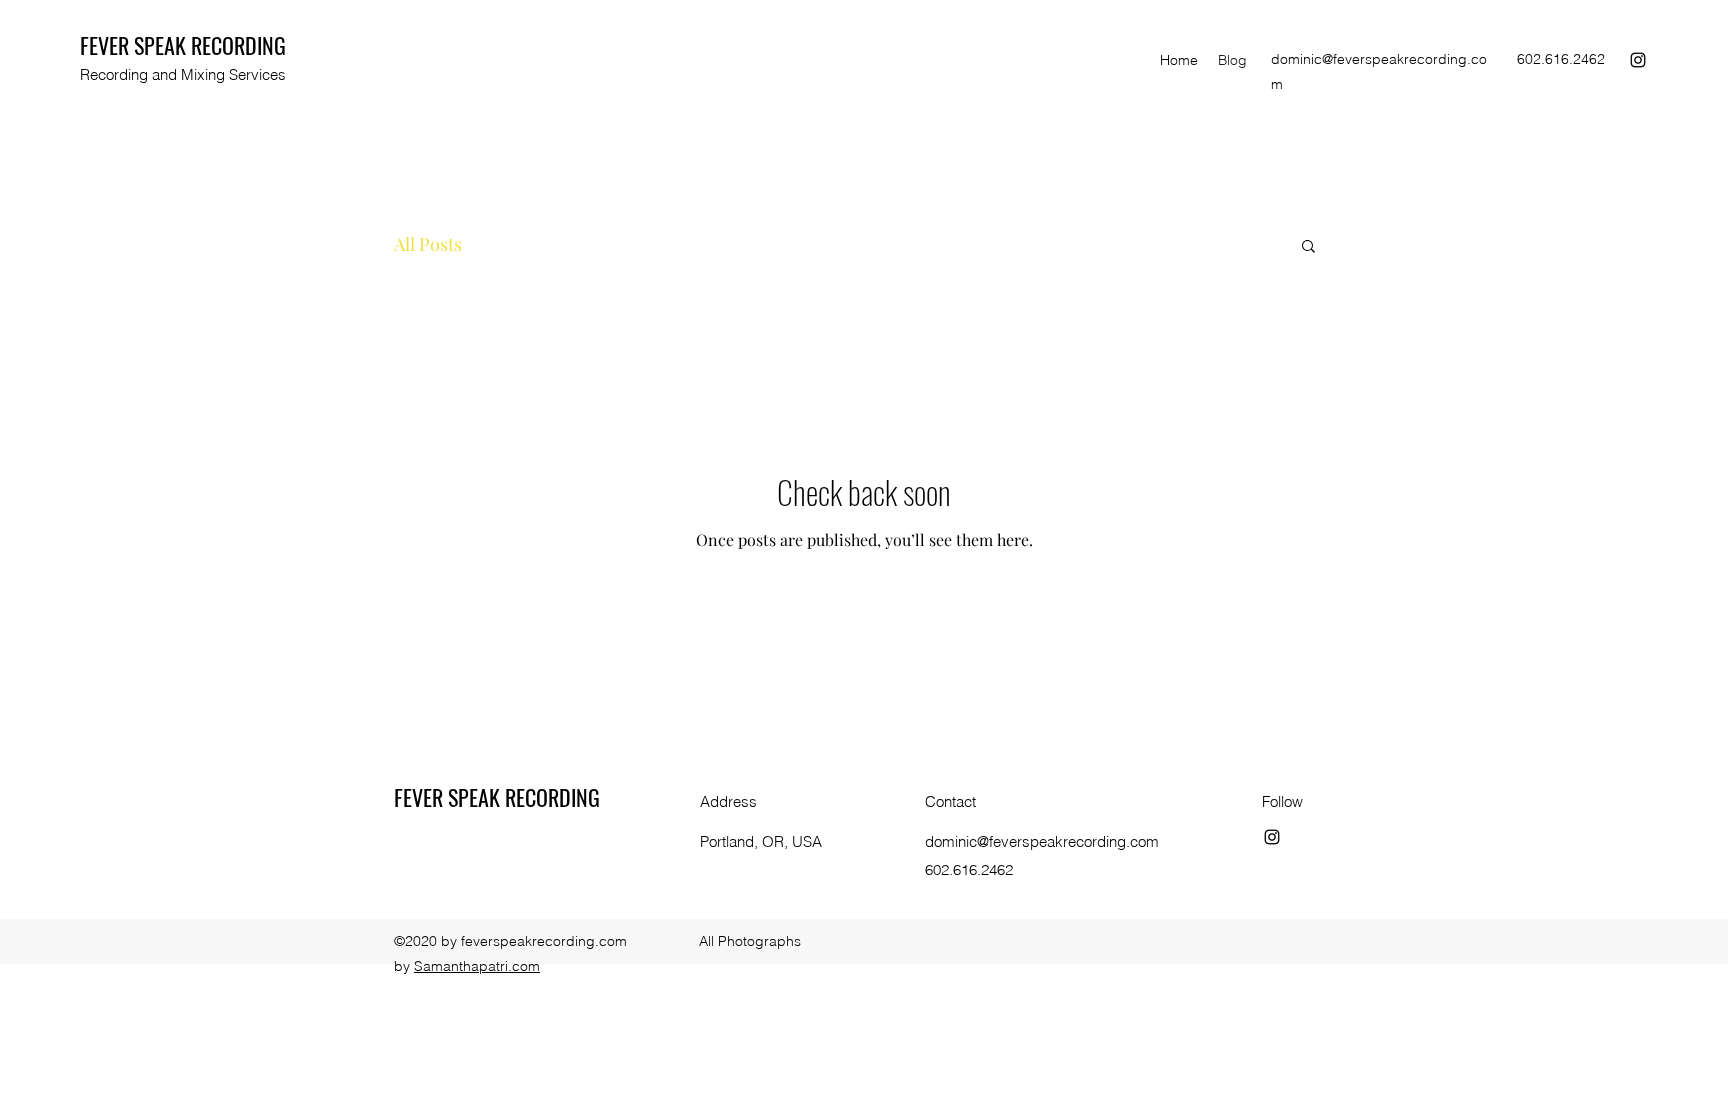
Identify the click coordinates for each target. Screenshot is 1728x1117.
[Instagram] (1638, 60)
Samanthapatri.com (477, 966)
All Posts (428, 244)
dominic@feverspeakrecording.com (1042, 841)
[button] (1308, 247)
